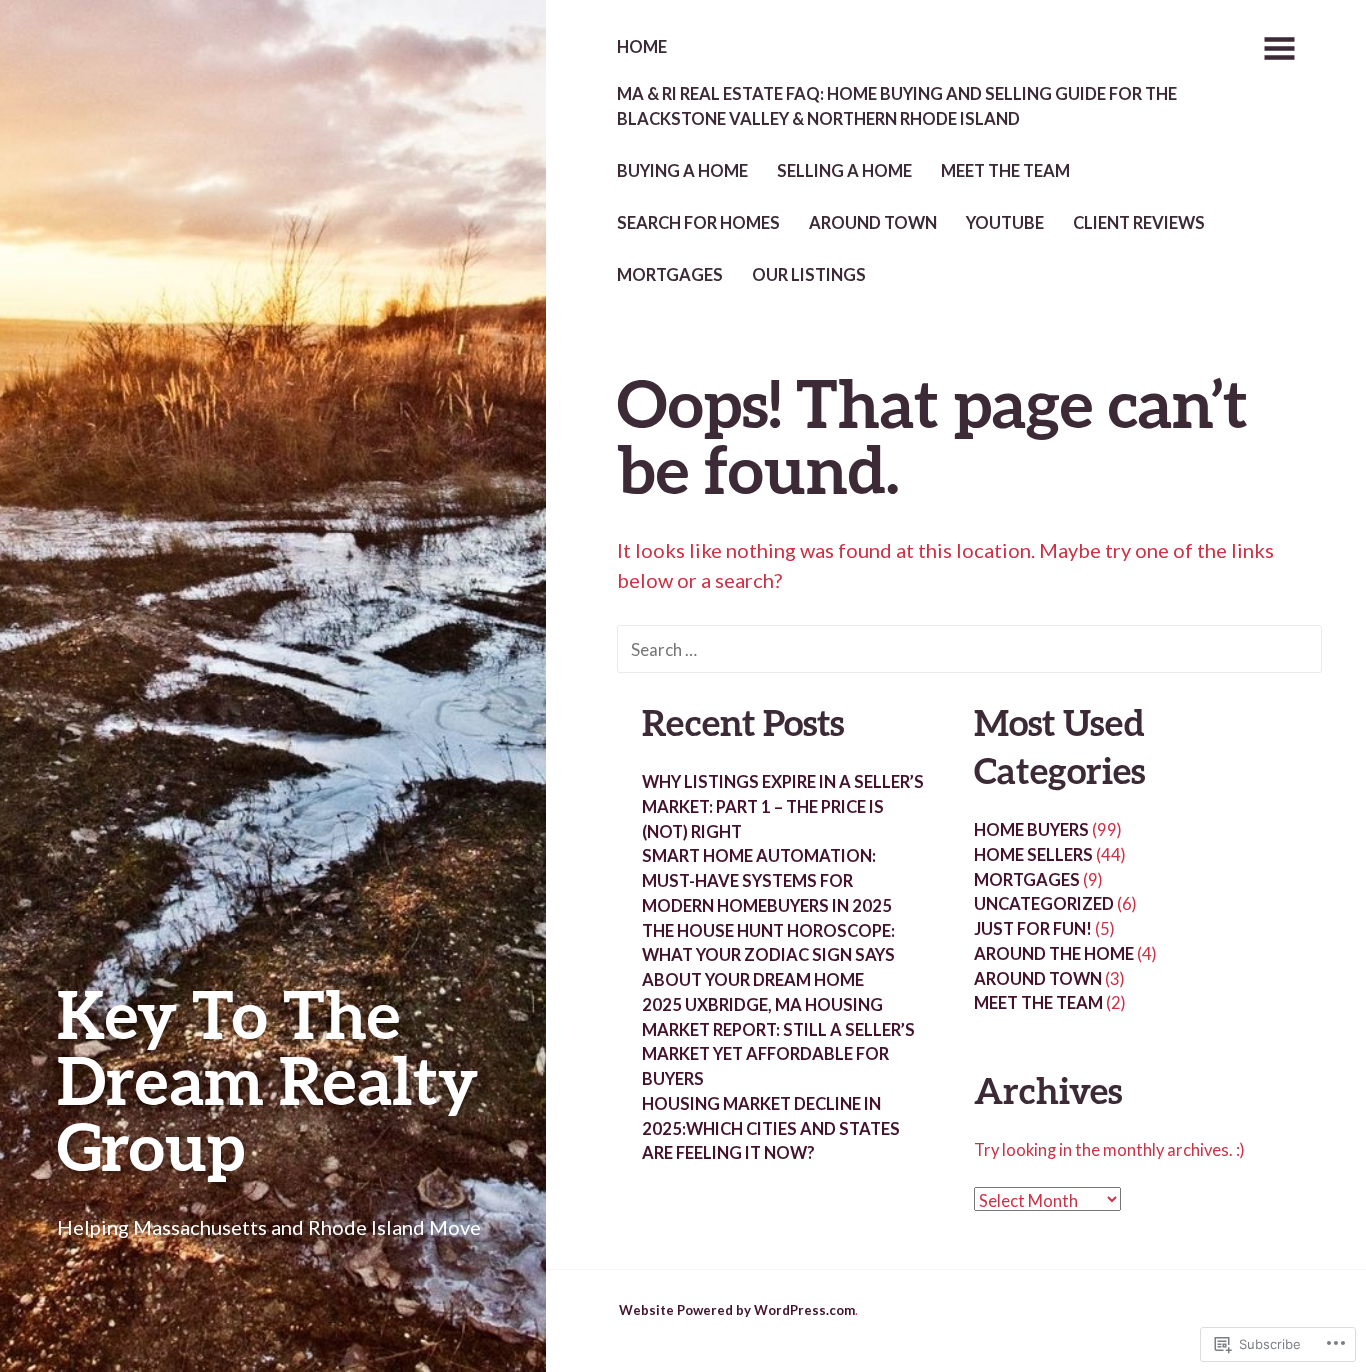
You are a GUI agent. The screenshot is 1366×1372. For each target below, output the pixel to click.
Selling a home (844, 171)
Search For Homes (698, 223)
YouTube (1005, 223)
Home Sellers (1033, 855)
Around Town (873, 223)
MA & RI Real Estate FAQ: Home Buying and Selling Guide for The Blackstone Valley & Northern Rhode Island (897, 106)
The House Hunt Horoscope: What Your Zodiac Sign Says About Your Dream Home (768, 956)
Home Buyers (1031, 830)
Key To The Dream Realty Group (267, 1079)
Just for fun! (1033, 929)
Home (642, 47)
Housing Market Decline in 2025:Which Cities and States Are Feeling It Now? (771, 1129)
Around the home (1054, 954)
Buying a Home (682, 171)
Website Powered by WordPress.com (737, 1310)
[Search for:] (969, 648)
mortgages (670, 275)
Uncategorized (1044, 904)
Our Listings (809, 275)
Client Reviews (1139, 223)
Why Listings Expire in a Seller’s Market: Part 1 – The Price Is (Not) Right (783, 807)
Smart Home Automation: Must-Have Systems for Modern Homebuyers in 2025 (767, 881)
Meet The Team (1005, 171)
